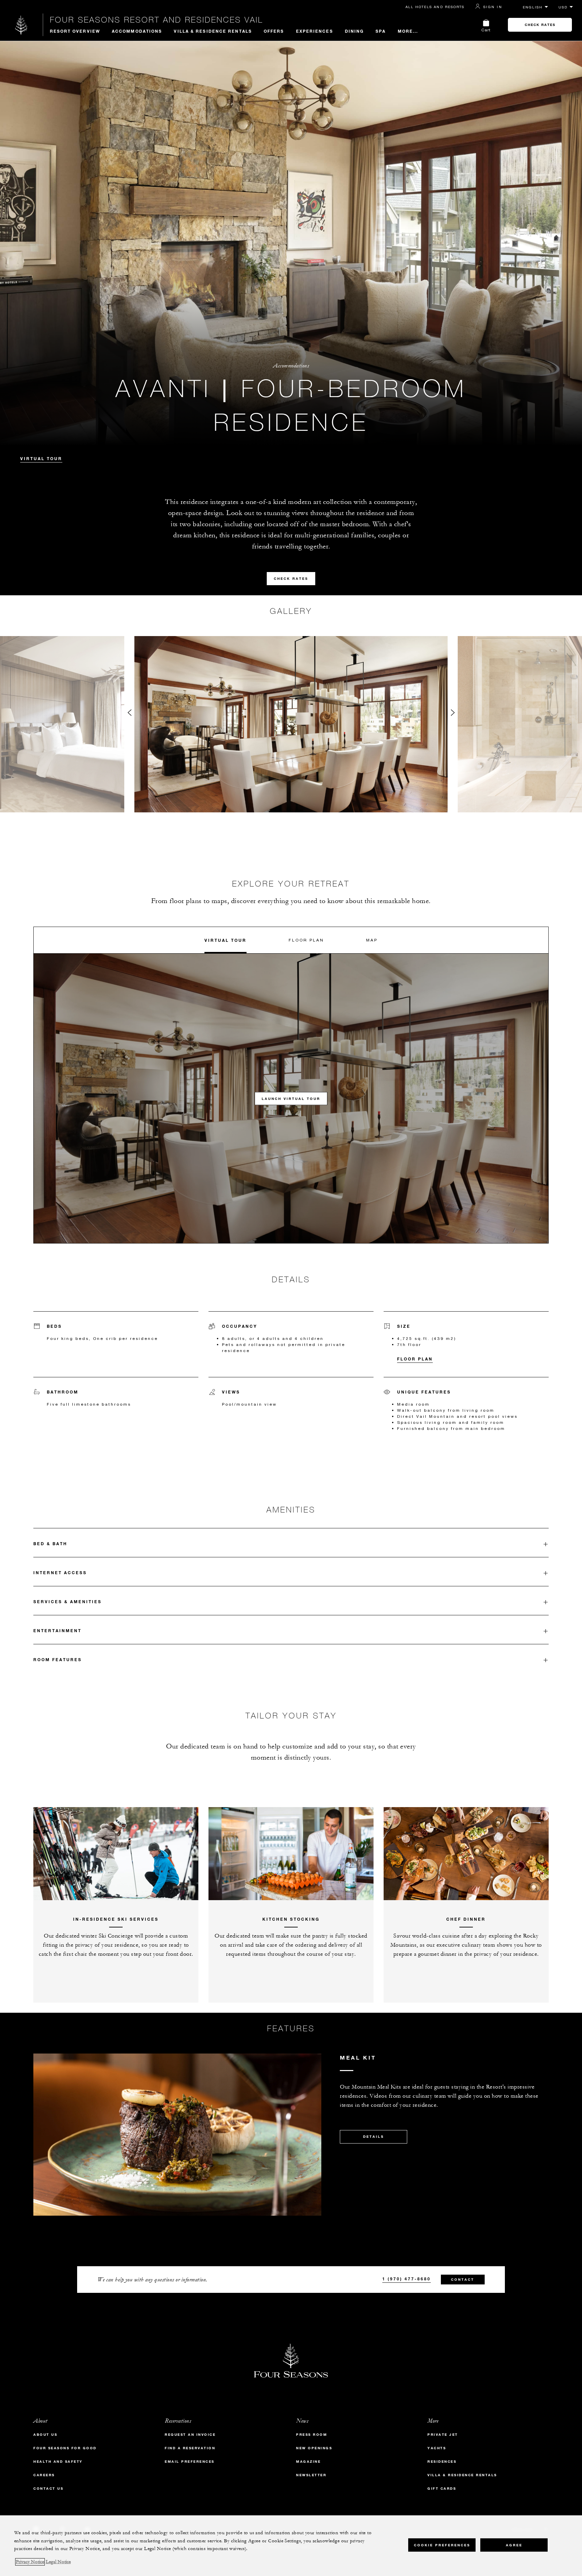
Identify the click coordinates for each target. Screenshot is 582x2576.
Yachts (437, 2448)
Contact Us (48, 2489)
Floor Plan (306, 940)
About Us (45, 2435)
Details (374, 2137)
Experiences (315, 31)
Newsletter (311, 2475)
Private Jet (443, 2435)
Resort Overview (75, 31)
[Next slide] (453, 714)
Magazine (308, 2462)
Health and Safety (58, 2462)
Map (372, 940)
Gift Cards (442, 2489)
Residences (442, 2462)
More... (408, 31)
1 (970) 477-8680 (407, 2279)
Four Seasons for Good (65, 2448)
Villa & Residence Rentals (213, 31)
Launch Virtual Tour (291, 1098)
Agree (514, 2545)
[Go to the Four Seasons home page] (21, 25)
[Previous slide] (129, 714)
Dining (354, 31)
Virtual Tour (41, 458)
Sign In (493, 7)
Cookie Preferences (442, 2545)
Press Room (312, 2435)
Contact (463, 2280)
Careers (44, 2475)
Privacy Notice (30, 2562)
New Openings (314, 2448)
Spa (381, 31)
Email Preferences (190, 2462)
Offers (274, 31)
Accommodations (137, 31)
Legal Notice (58, 2562)
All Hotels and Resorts (435, 7)
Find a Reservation (190, 2448)
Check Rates (540, 25)
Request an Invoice (190, 2435)
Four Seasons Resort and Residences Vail (156, 20)
